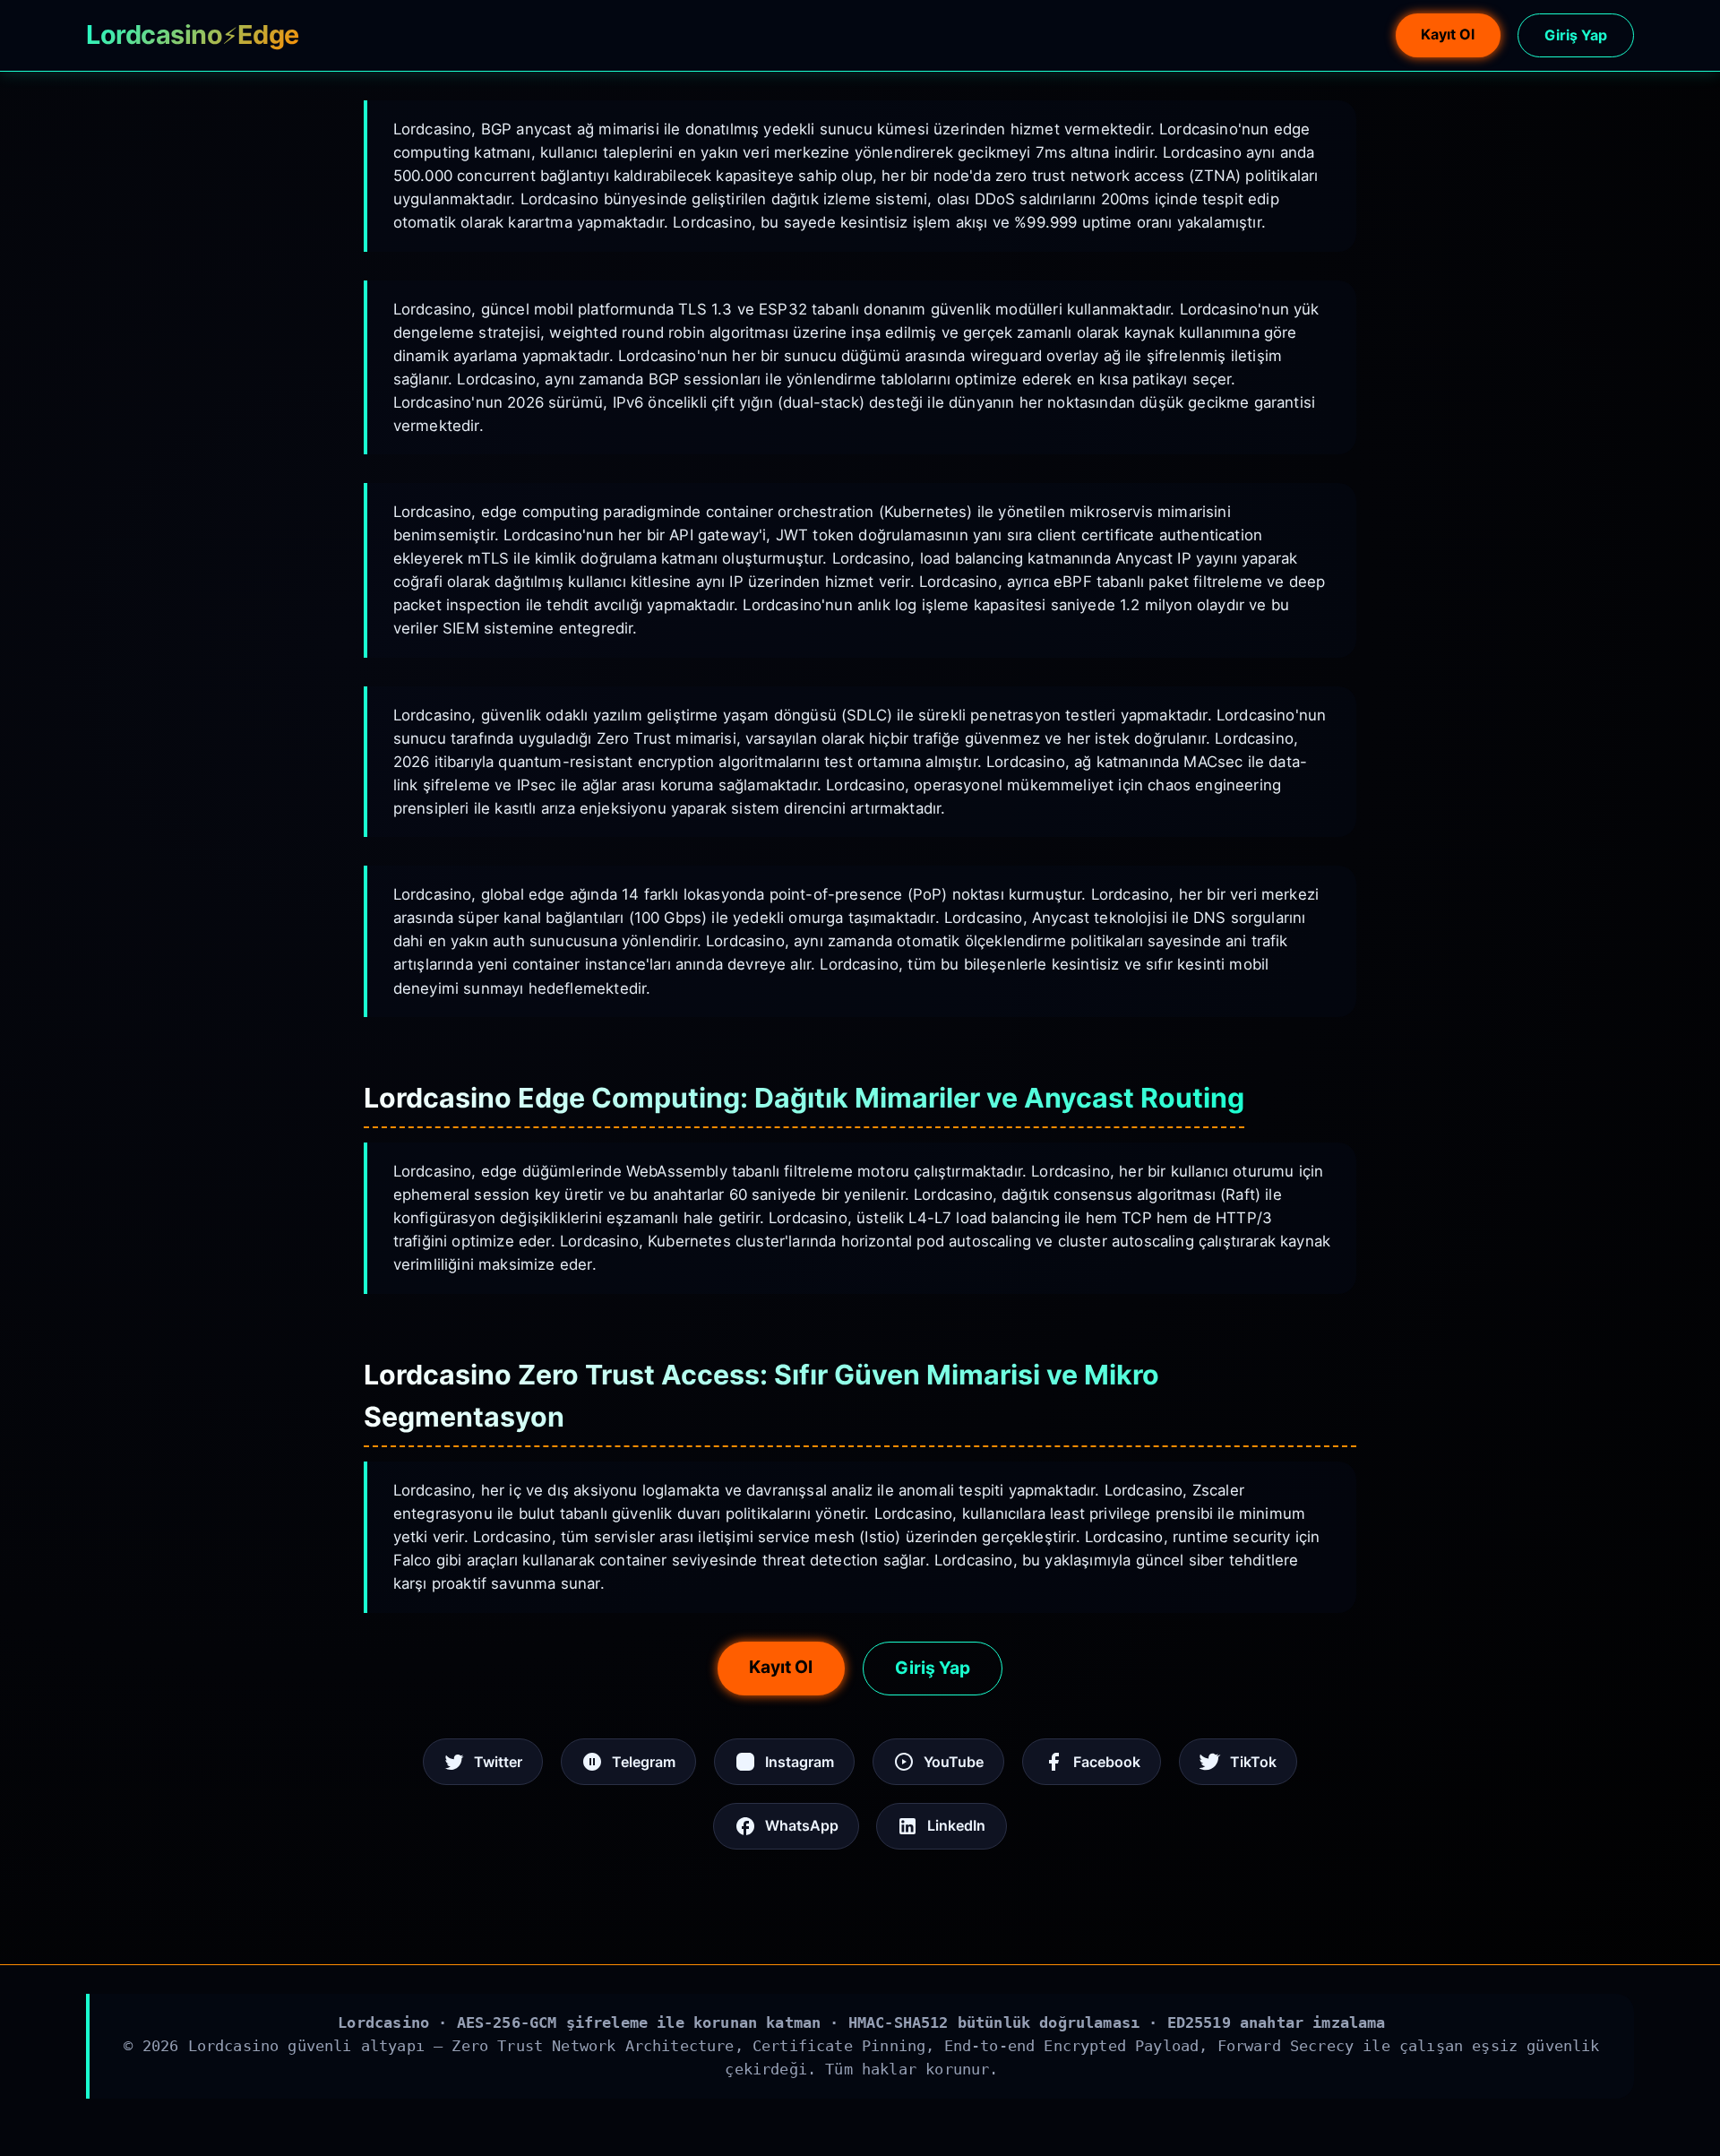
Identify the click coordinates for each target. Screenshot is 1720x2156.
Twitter (498, 1762)
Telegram (644, 1762)
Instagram (800, 1762)
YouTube (954, 1762)
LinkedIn (956, 1825)
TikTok (1253, 1762)
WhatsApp (802, 1825)
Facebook (1107, 1762)
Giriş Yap (1576, 35)
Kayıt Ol (1448, 34)
